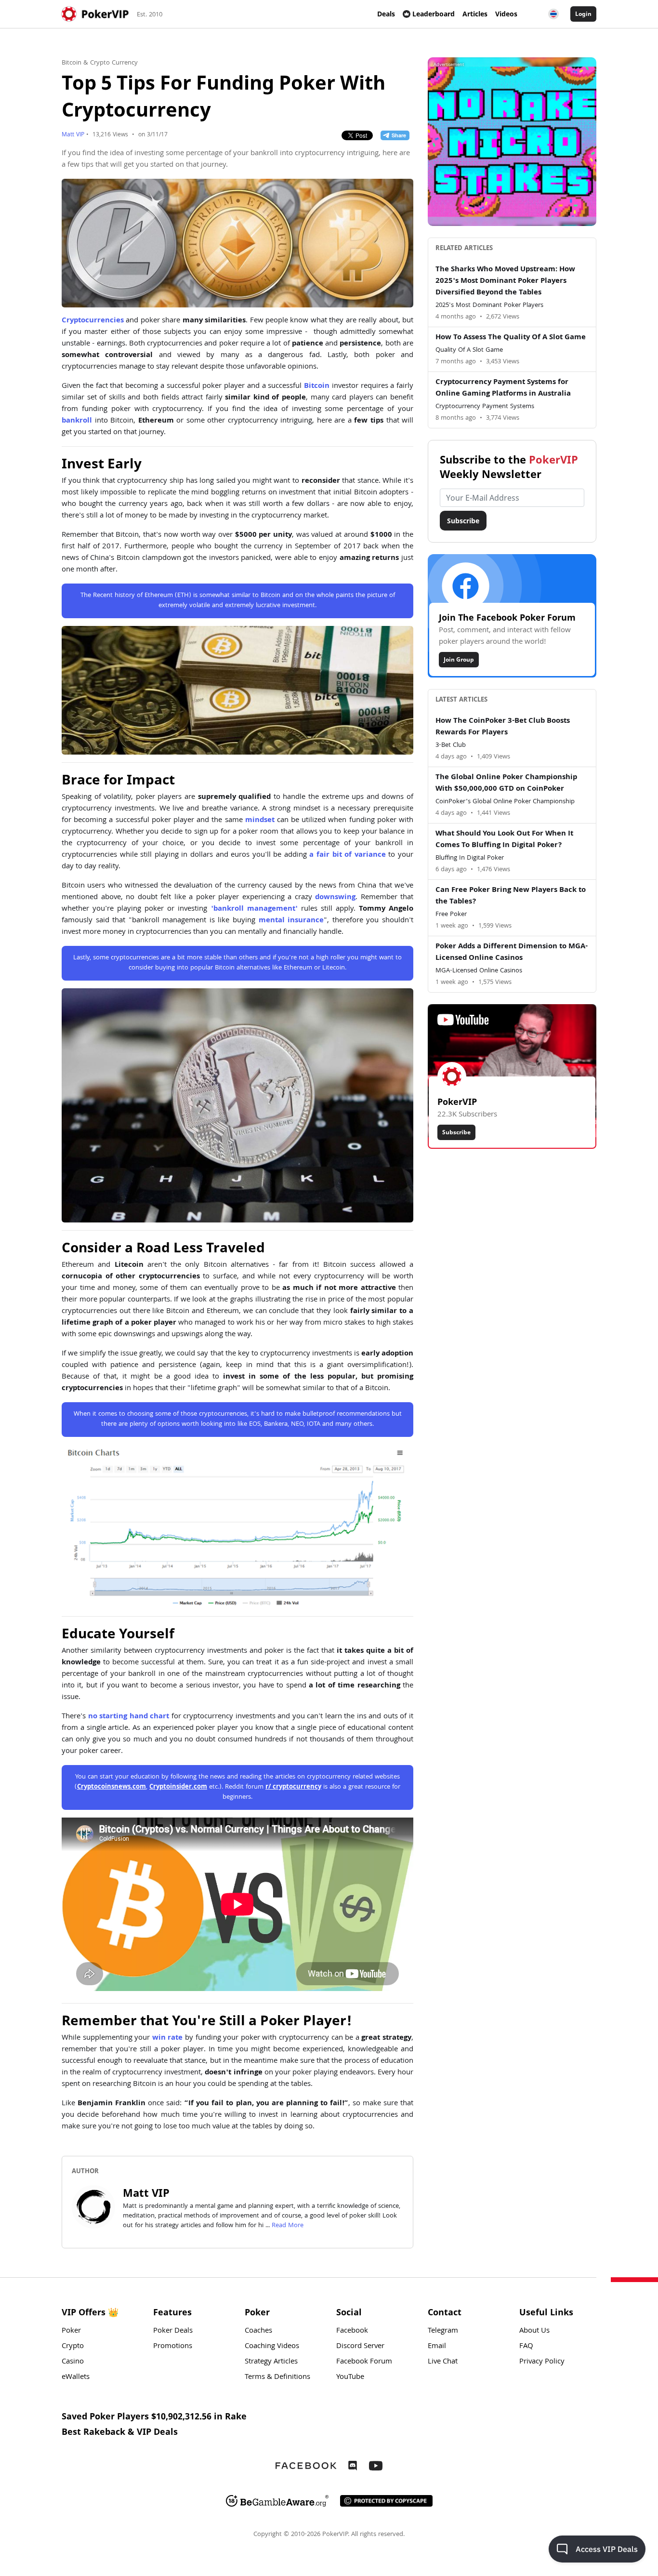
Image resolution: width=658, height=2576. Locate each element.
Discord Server (360, 2347)
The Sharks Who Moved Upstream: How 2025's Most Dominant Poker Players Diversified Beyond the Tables (505, 281)
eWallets (76, 2377)
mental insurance (291, 921)
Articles (475, 14)
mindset (260, 821)
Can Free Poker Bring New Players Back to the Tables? (511, 896)
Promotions (173, 2347)
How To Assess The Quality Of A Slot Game (511, 338)
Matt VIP (73, 135)
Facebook (352, 2331)
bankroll (77, 421)
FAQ (526, 2347)
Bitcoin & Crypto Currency (100, 63)
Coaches (258, 2331)
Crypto (73, 2347)
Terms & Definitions (277, 2377)
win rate (168, 2038)
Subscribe (463, 521)
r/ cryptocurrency (293, 1787)
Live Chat (443, 2362)
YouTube (350, 2377)
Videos (506, 14)
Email (437, 2347)
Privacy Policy (542, 2362)
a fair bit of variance (347, 855)
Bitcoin (317, 386)
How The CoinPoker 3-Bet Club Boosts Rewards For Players (503, 727)
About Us (534, 2331)
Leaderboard (434, 14)
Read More (288, 2226)
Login (583, 14)
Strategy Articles (271, 2362)
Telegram (443, 2331)
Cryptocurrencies (93, 321)
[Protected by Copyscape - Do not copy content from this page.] (386, 2501)
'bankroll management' (254, 909)
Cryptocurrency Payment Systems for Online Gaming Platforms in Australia (503, 388)
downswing (335, 898)
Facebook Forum (364, 2362)
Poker (71, 2331)
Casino (73, 2362)
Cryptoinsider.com (178, 1787)
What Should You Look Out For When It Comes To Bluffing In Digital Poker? (504, 840)
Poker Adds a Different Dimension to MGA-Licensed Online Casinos (512, 953)
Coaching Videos (272, 2347)
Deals (386, 14)
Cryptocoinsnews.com (112, 1787)
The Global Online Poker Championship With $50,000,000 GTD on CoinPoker (506, 783)
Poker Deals (173, 2331)
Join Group (459, 659)
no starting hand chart (129, 1717)
